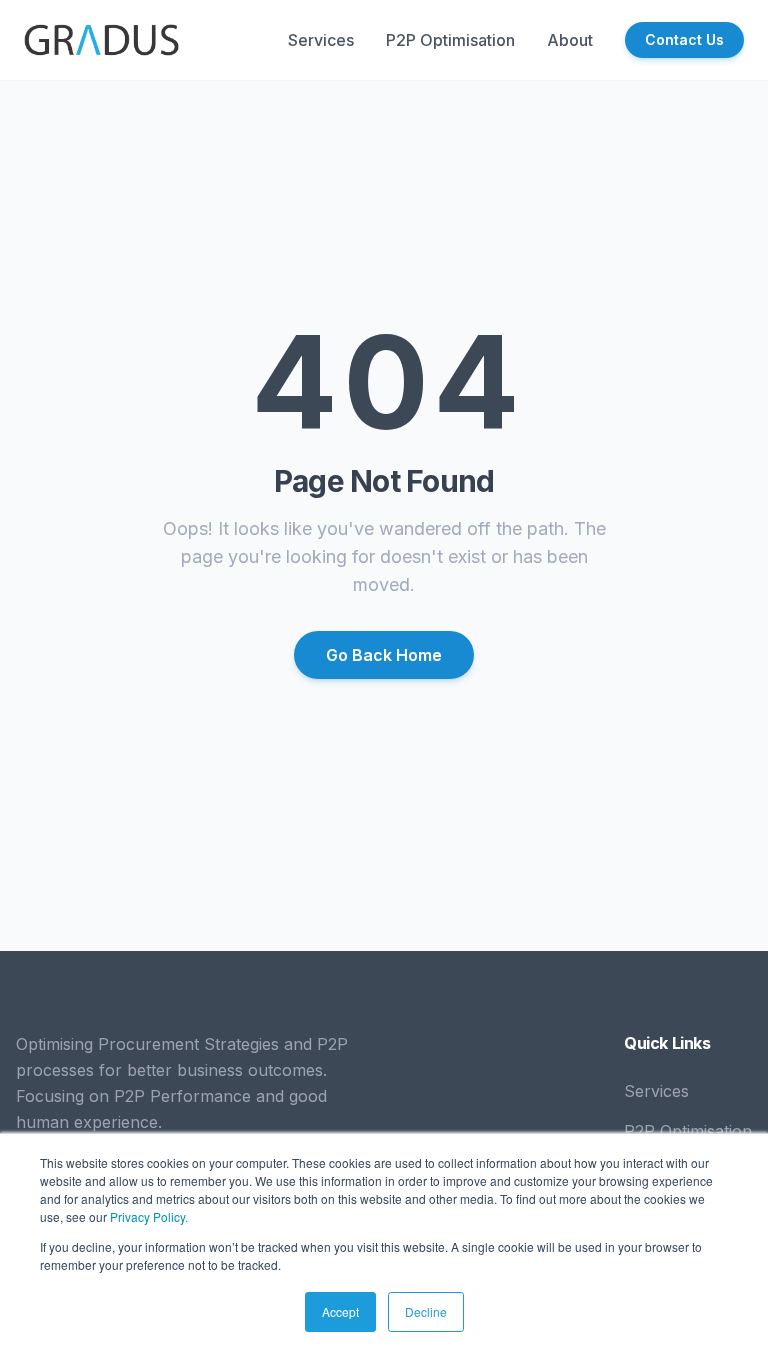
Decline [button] (426, 1311)
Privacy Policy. (149, 1216)
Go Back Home (384, 655)
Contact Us (684, 39)
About (570, 40)
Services (321, 40)
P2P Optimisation (450, 40)
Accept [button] (340, 1311)
